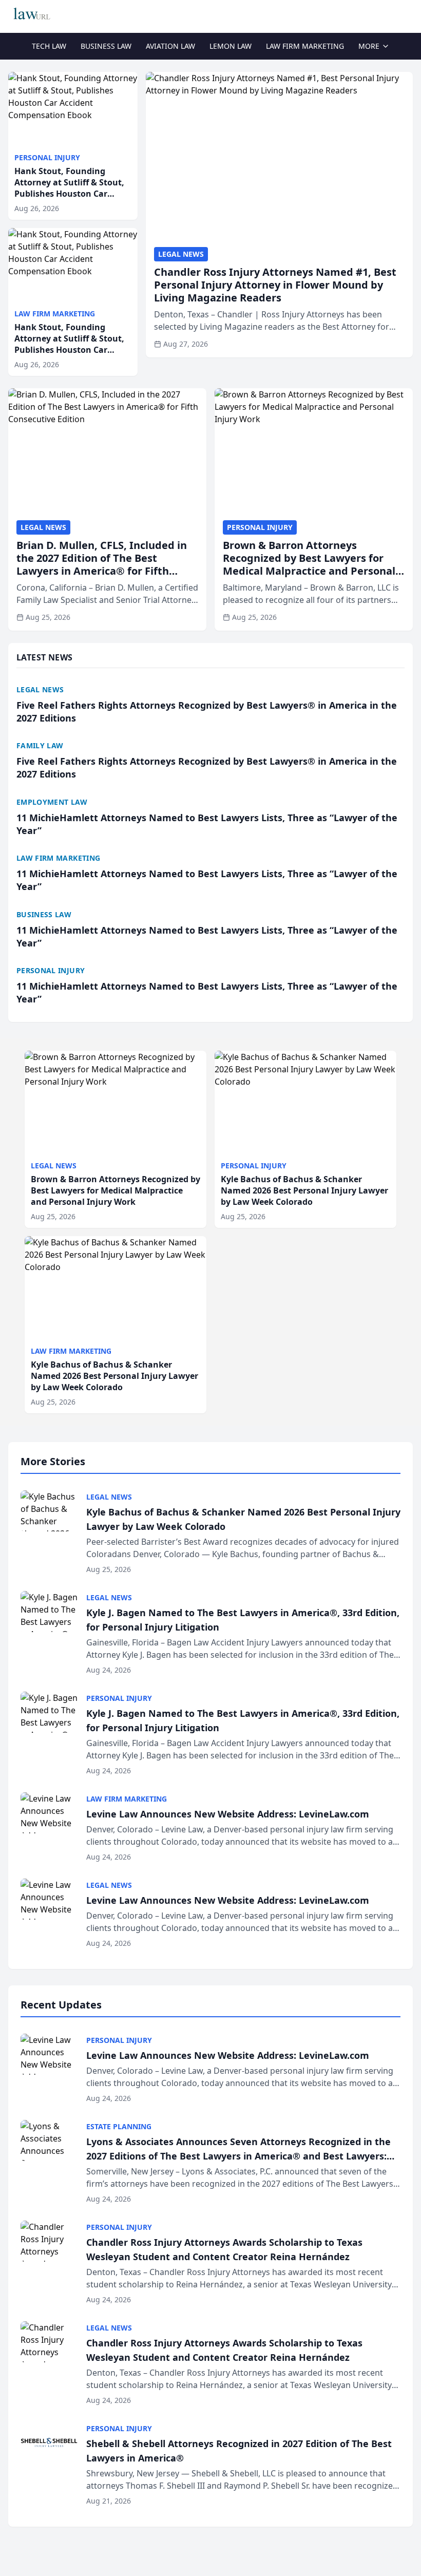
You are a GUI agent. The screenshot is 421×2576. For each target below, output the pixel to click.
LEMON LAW (231, 46)
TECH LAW (49, 46)
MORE (369, 46)
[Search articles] (408, 14)
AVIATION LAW (170, 46)
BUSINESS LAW (106, 46)
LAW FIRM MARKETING (305, 46)
